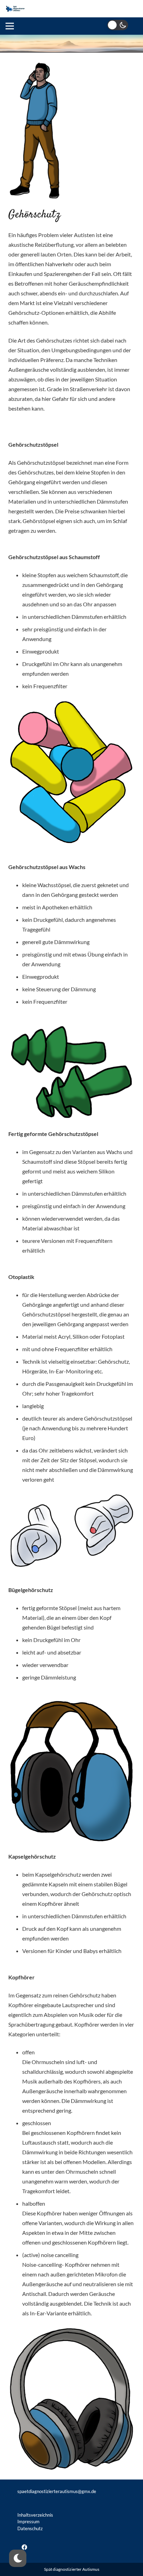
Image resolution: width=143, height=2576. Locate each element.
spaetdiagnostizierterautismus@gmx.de (57, 2491)
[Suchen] (133, 9)
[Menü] (10, 26)
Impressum (28, 2522)
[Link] (15, 9)
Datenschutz (30, 2528)
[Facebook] (24, 2547)
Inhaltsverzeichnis (35, 2515)
